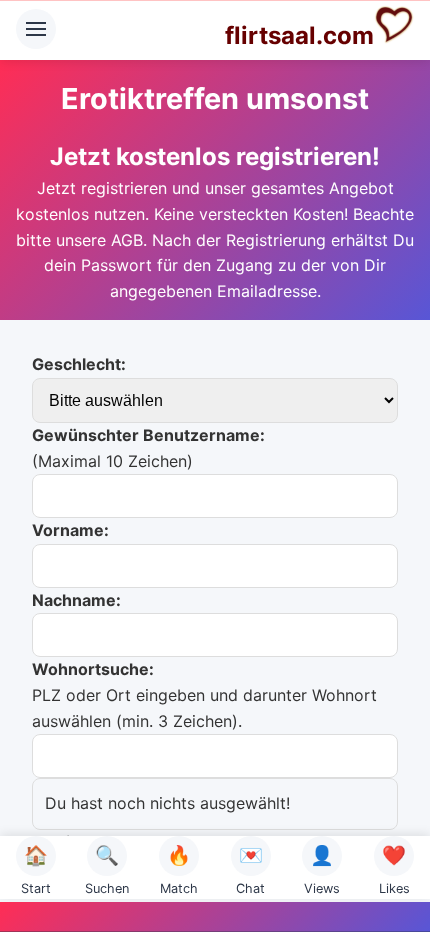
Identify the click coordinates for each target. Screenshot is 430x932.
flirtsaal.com (299, 35)
